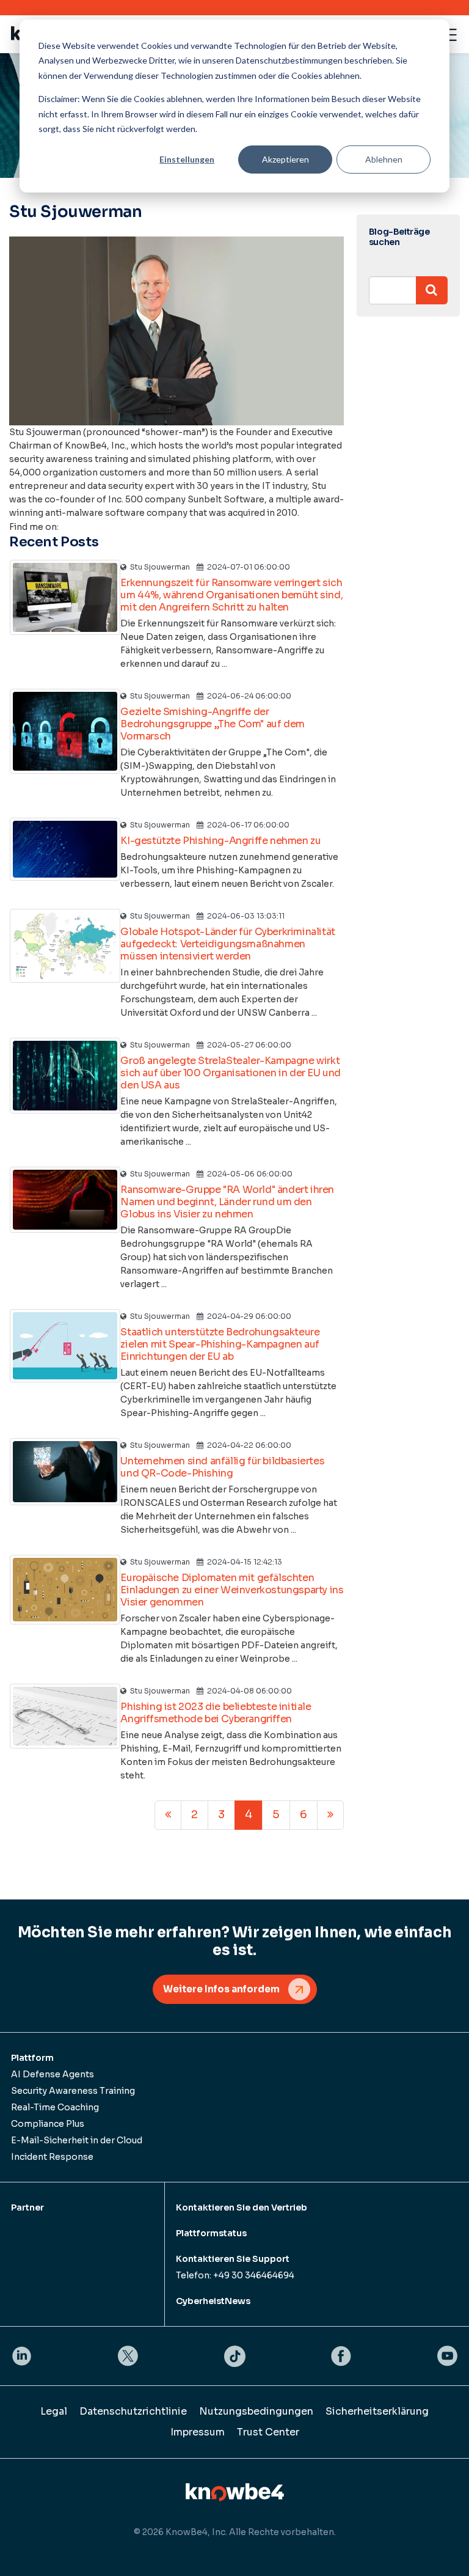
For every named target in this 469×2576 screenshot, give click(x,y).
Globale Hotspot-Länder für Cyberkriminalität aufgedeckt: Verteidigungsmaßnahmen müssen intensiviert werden (227, 944)
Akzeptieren (285, 159)
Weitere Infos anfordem (221, 1989)
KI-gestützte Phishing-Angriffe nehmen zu (220, 841)
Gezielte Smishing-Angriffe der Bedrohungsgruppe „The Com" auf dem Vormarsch (212, 724)
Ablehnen (384, 159)
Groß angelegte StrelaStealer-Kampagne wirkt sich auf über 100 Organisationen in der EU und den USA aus (231, 1073)
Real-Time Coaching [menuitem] (55, 2107)
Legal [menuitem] (54, 2411)
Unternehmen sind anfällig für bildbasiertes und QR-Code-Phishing (222, 1467)
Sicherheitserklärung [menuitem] (377, 2411)
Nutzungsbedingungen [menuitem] (256, 2411)
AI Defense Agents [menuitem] (53, 2074)
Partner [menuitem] (27, 2207)
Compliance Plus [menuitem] (48, 2124)
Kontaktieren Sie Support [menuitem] (233, 2259)
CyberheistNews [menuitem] (213, 2301)
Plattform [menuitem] (32, 2058)
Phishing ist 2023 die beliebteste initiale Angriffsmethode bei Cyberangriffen (216, 1713)
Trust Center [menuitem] (268, 2432)
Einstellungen (187, 159)
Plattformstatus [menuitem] (211, 2233)
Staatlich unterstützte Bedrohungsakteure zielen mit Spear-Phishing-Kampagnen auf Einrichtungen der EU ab (220, 1344)
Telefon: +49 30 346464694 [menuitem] (235, 2275)
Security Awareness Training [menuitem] (73, 2091)
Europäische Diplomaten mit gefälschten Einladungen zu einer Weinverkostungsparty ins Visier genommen (232, 1590)
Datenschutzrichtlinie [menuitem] (133, 2411)
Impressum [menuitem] (198, 2432)
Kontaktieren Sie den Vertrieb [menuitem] (242, 2207)
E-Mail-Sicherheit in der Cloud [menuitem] (77, 2140)
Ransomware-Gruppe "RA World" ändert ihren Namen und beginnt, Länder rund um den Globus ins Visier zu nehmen (227, 1202)
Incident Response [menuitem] (52, 2157)
